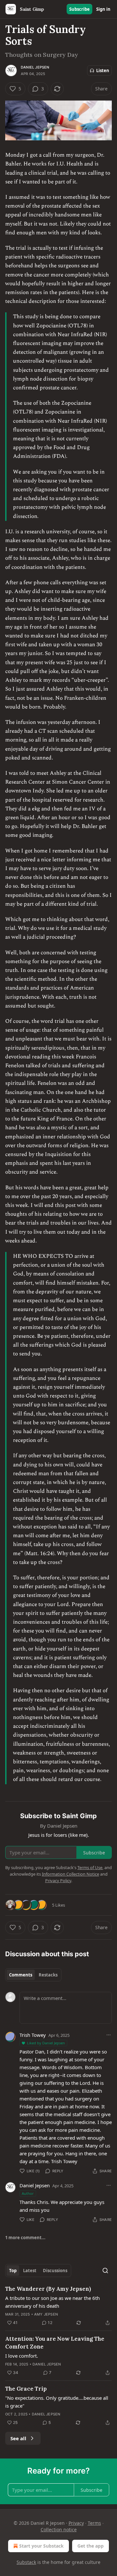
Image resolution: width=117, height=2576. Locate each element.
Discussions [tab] (55, 2271)
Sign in (103, 9)
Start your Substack (41, 2546)
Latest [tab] (30, 2271)
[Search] (105, 2271)
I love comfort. (22, 2356)
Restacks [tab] (48, 1975)
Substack (26, 2562)
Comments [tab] (21, 1975)
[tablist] (33, 1975)
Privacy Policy (58, 1881)
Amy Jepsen (46, 2314)
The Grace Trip (26, 2389)
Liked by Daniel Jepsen (46, 2043)
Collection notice (59, 2529)
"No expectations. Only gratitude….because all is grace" (57, 2402)
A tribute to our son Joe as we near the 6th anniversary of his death (52, 2302)
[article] (58, 2306)
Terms (94, 2523)
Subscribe (79, 9)
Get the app (91, 2546)
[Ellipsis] (109, 2035)
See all (18, 2438)
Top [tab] (13, 2271)
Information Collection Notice (71, 1874)
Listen (103, 70)
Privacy (76, 2523)
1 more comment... (25, 2238)
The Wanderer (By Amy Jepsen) (48, 2289)
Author (28, 2193)
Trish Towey (33, 2035)
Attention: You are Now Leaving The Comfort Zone (55, 2343)
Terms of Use (90, 1867)
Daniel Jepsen (35, 67)
